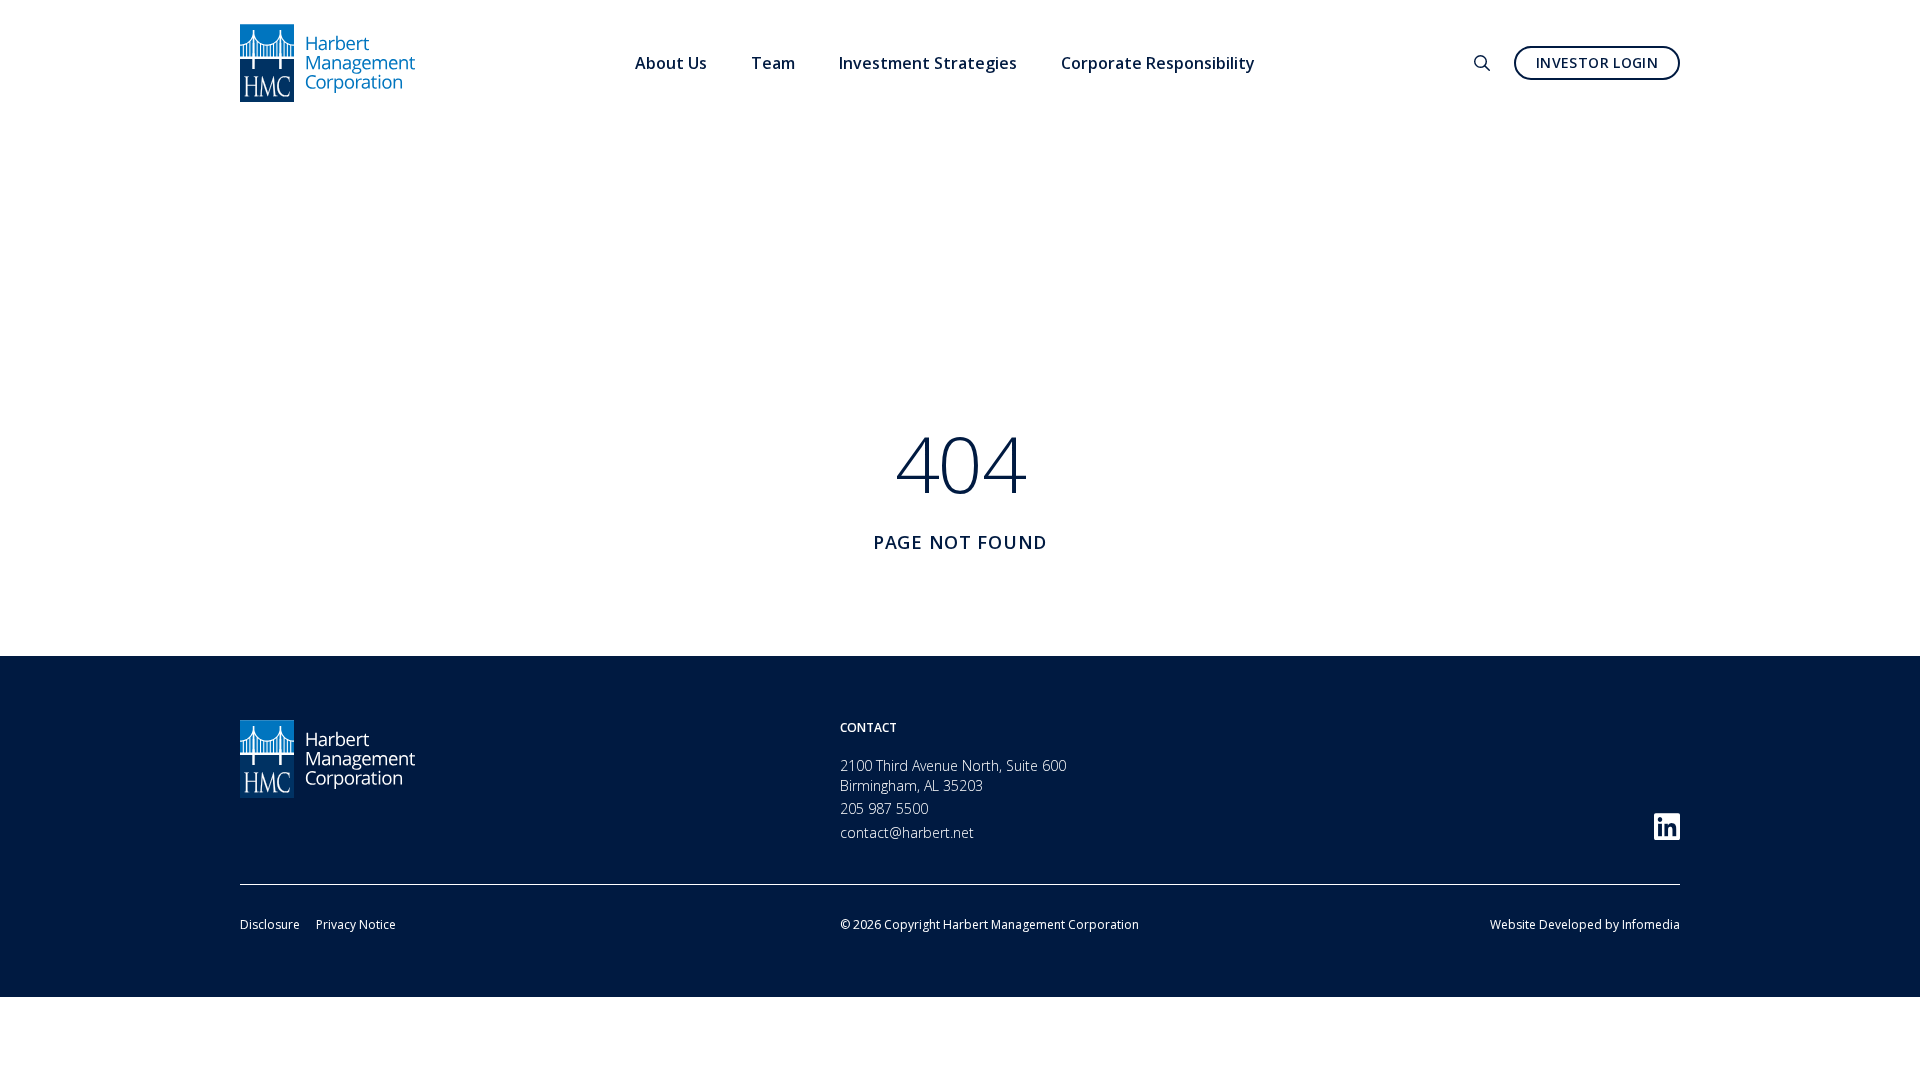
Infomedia (1651, 924)
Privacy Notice (356, 924)
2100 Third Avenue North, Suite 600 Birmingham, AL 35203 (953, 775)
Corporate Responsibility (1158, 63)
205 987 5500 (884, 808)
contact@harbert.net (907, 832)
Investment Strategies (928, 63)
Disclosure (270, 924)
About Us (671, 63)
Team (773, 63)
